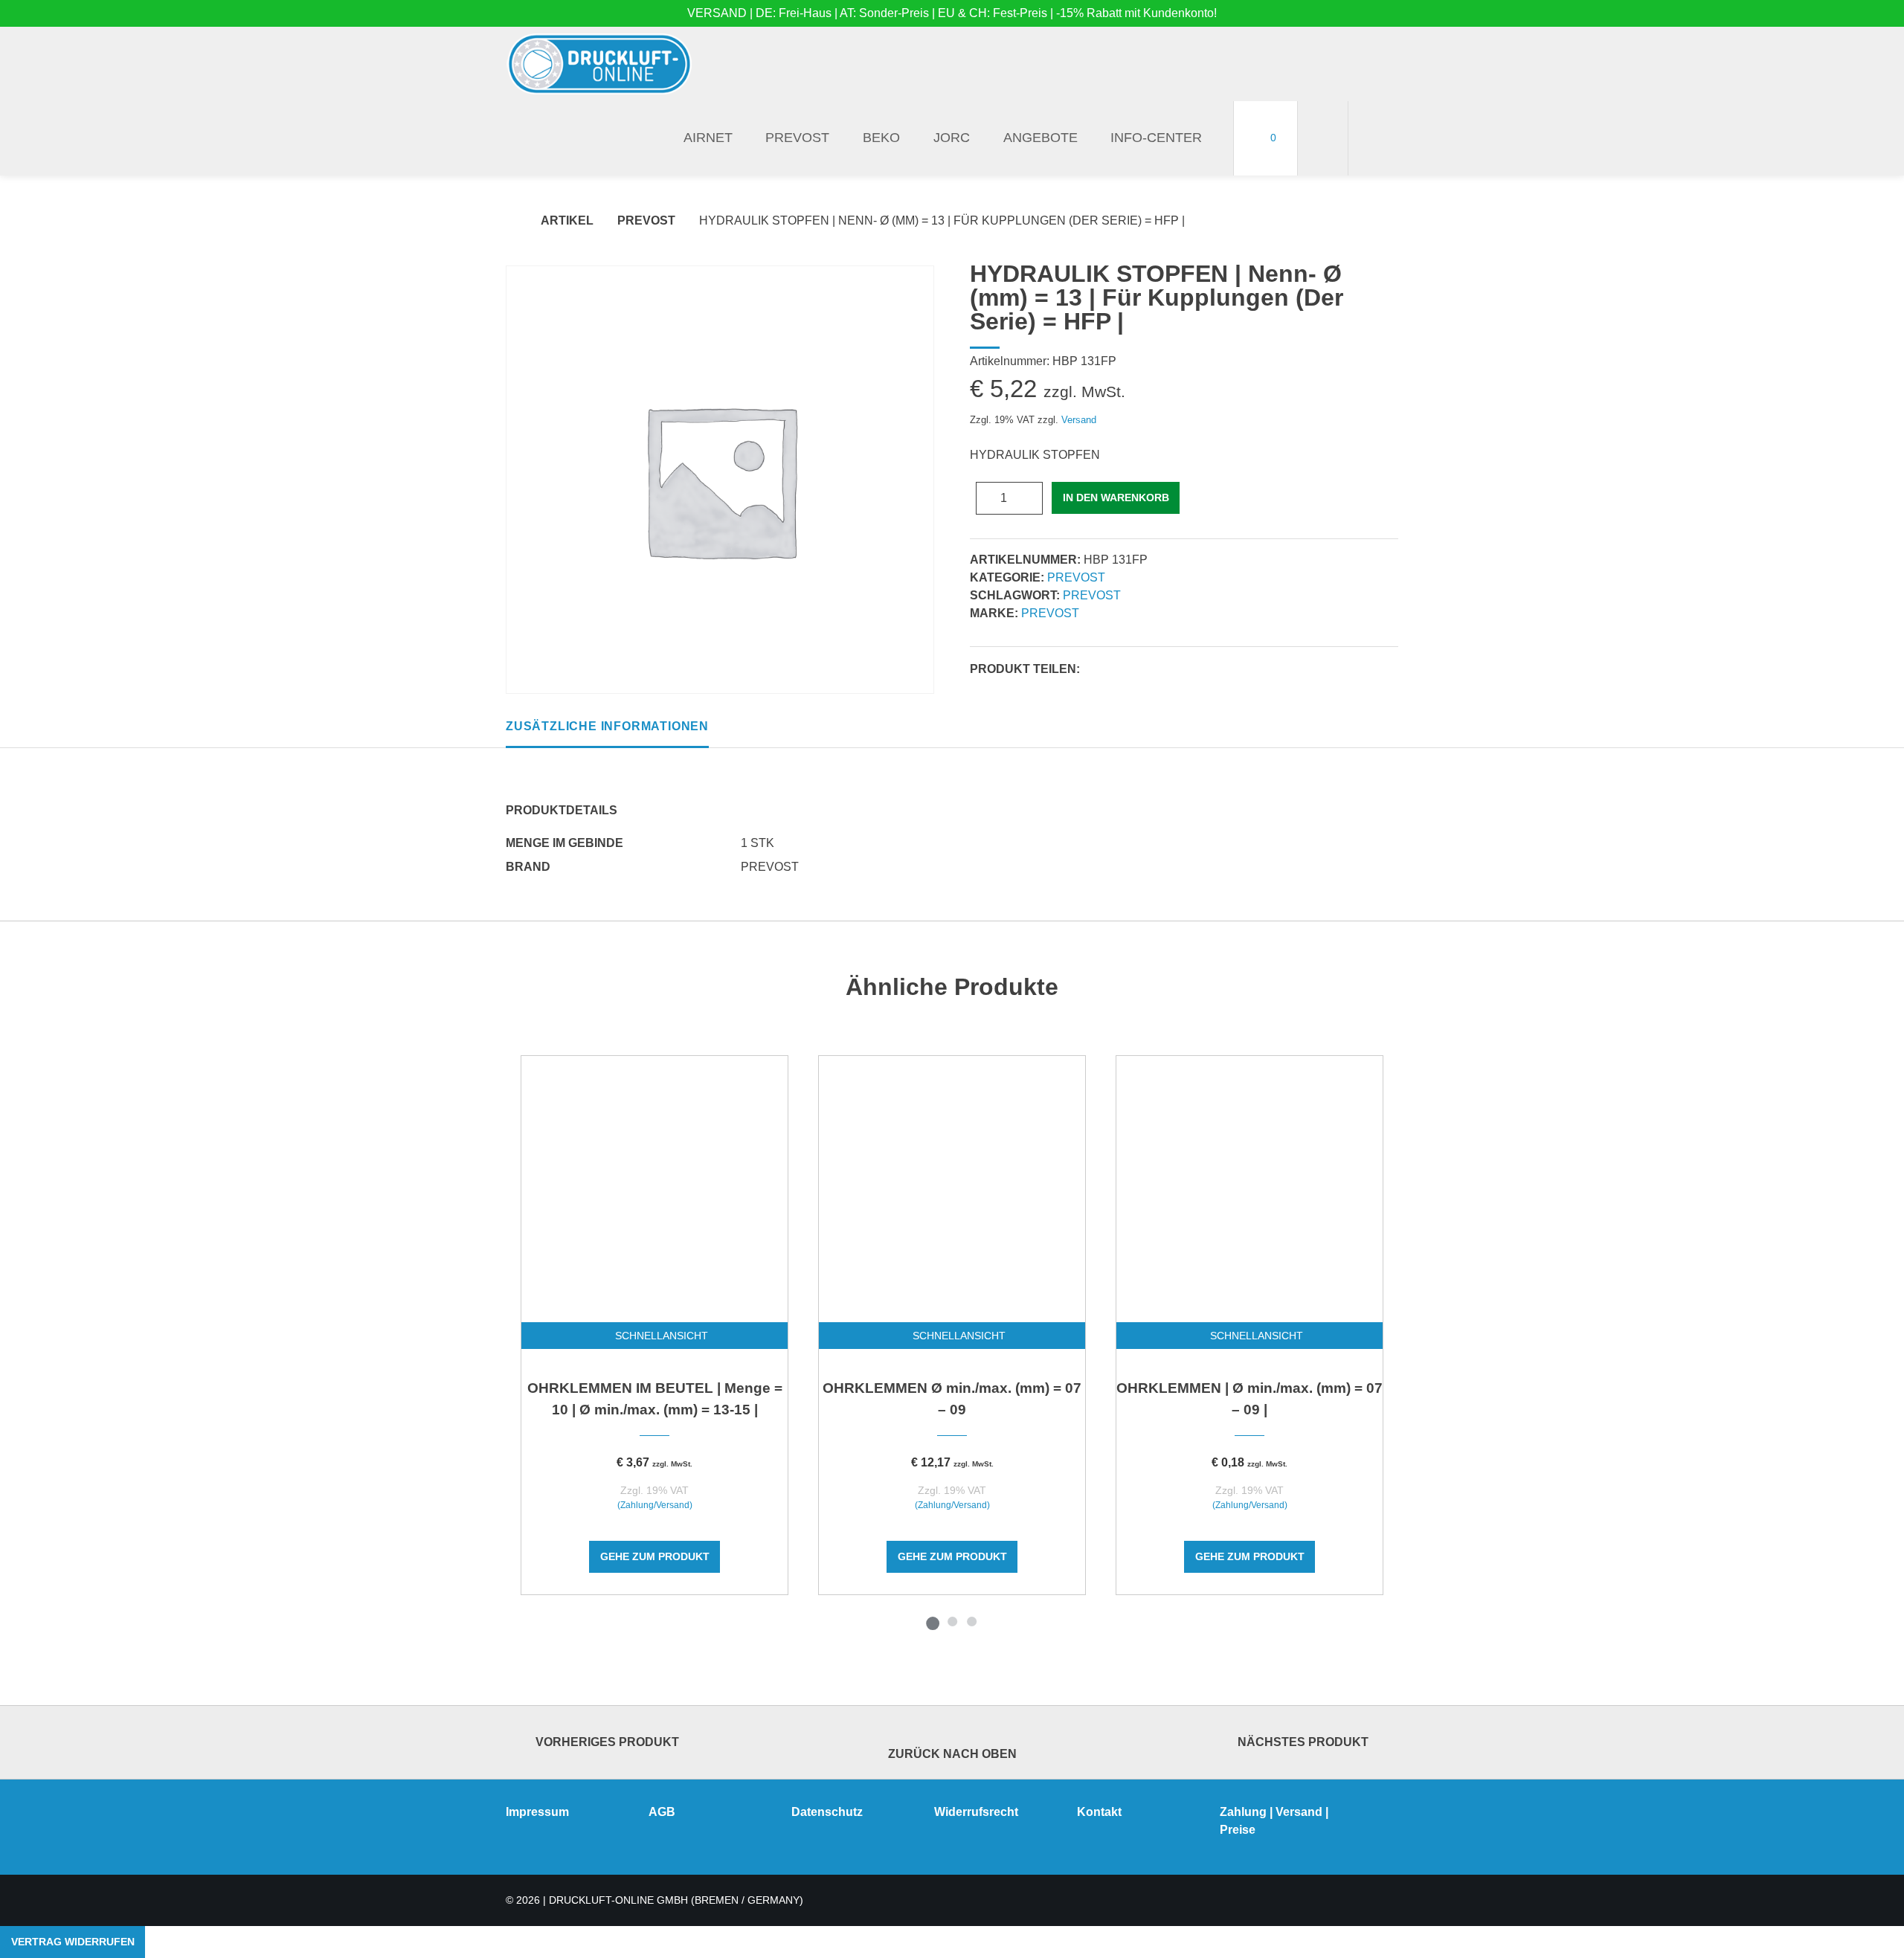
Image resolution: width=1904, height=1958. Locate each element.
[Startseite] (599, 64)
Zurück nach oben (952, 1754)
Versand (1079, 420)
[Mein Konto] (1323, 138)
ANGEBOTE (1041, 138)
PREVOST (797, 138)
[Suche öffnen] (1373, 138)
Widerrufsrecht (976, 1812)
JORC (952, 138)
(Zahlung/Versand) (655, 1505)
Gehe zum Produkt (655, 1556)
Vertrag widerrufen (73, 1942)
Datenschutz (827, 1812)
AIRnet (708, 138)
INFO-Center (1156, 138)
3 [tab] (971, 1621)
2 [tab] (952, 1621)
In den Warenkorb (1116, 497)
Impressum (537, 1812)
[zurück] (482, 1343)
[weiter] (1422, 1343)
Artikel (567, 220)
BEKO (881, 138)
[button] (1096, 670)
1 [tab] (933, 1621)
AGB (662, 1812)
